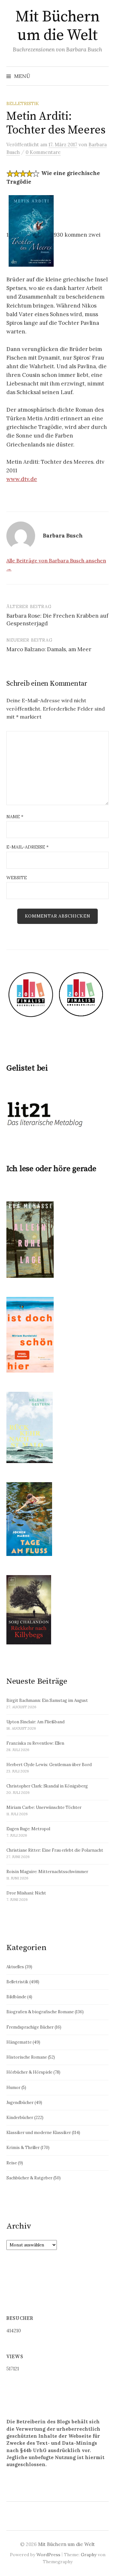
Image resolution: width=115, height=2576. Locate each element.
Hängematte (19, 2042)
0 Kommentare (43, 152)
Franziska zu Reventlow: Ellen (35, 1743)
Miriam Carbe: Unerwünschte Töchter (44, 1807)
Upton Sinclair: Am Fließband (35, 1722)
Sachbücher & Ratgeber (29, 2178)
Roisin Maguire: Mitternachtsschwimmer (47, 1872)
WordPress (48, 2555)
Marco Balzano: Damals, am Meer (49, 649)
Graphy (89, 2555)
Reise (12, 2163)
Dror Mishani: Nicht (26, 1893)
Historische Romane (27, 2057)
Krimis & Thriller (23, 2148)
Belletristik (23, 103)
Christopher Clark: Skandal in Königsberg (47, 1786)
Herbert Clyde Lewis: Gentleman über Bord (49, 1765)
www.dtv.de (22, 479)
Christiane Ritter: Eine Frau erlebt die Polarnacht (55, 1850)
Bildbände (16, 1997)
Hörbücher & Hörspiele (29, 2072)
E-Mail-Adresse (27, 847)
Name (15, 817)
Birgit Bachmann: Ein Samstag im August (47, 1700)
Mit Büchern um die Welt (57, 26)
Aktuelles (15, 1967)
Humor (13, 2088)
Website (17, 878)
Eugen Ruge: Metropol (28, 1829)
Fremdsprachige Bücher (30, 2027)
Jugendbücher (20, 2103)
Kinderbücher (20, 2118)
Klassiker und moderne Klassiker (39, 2133)
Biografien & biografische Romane (40, 2012)
